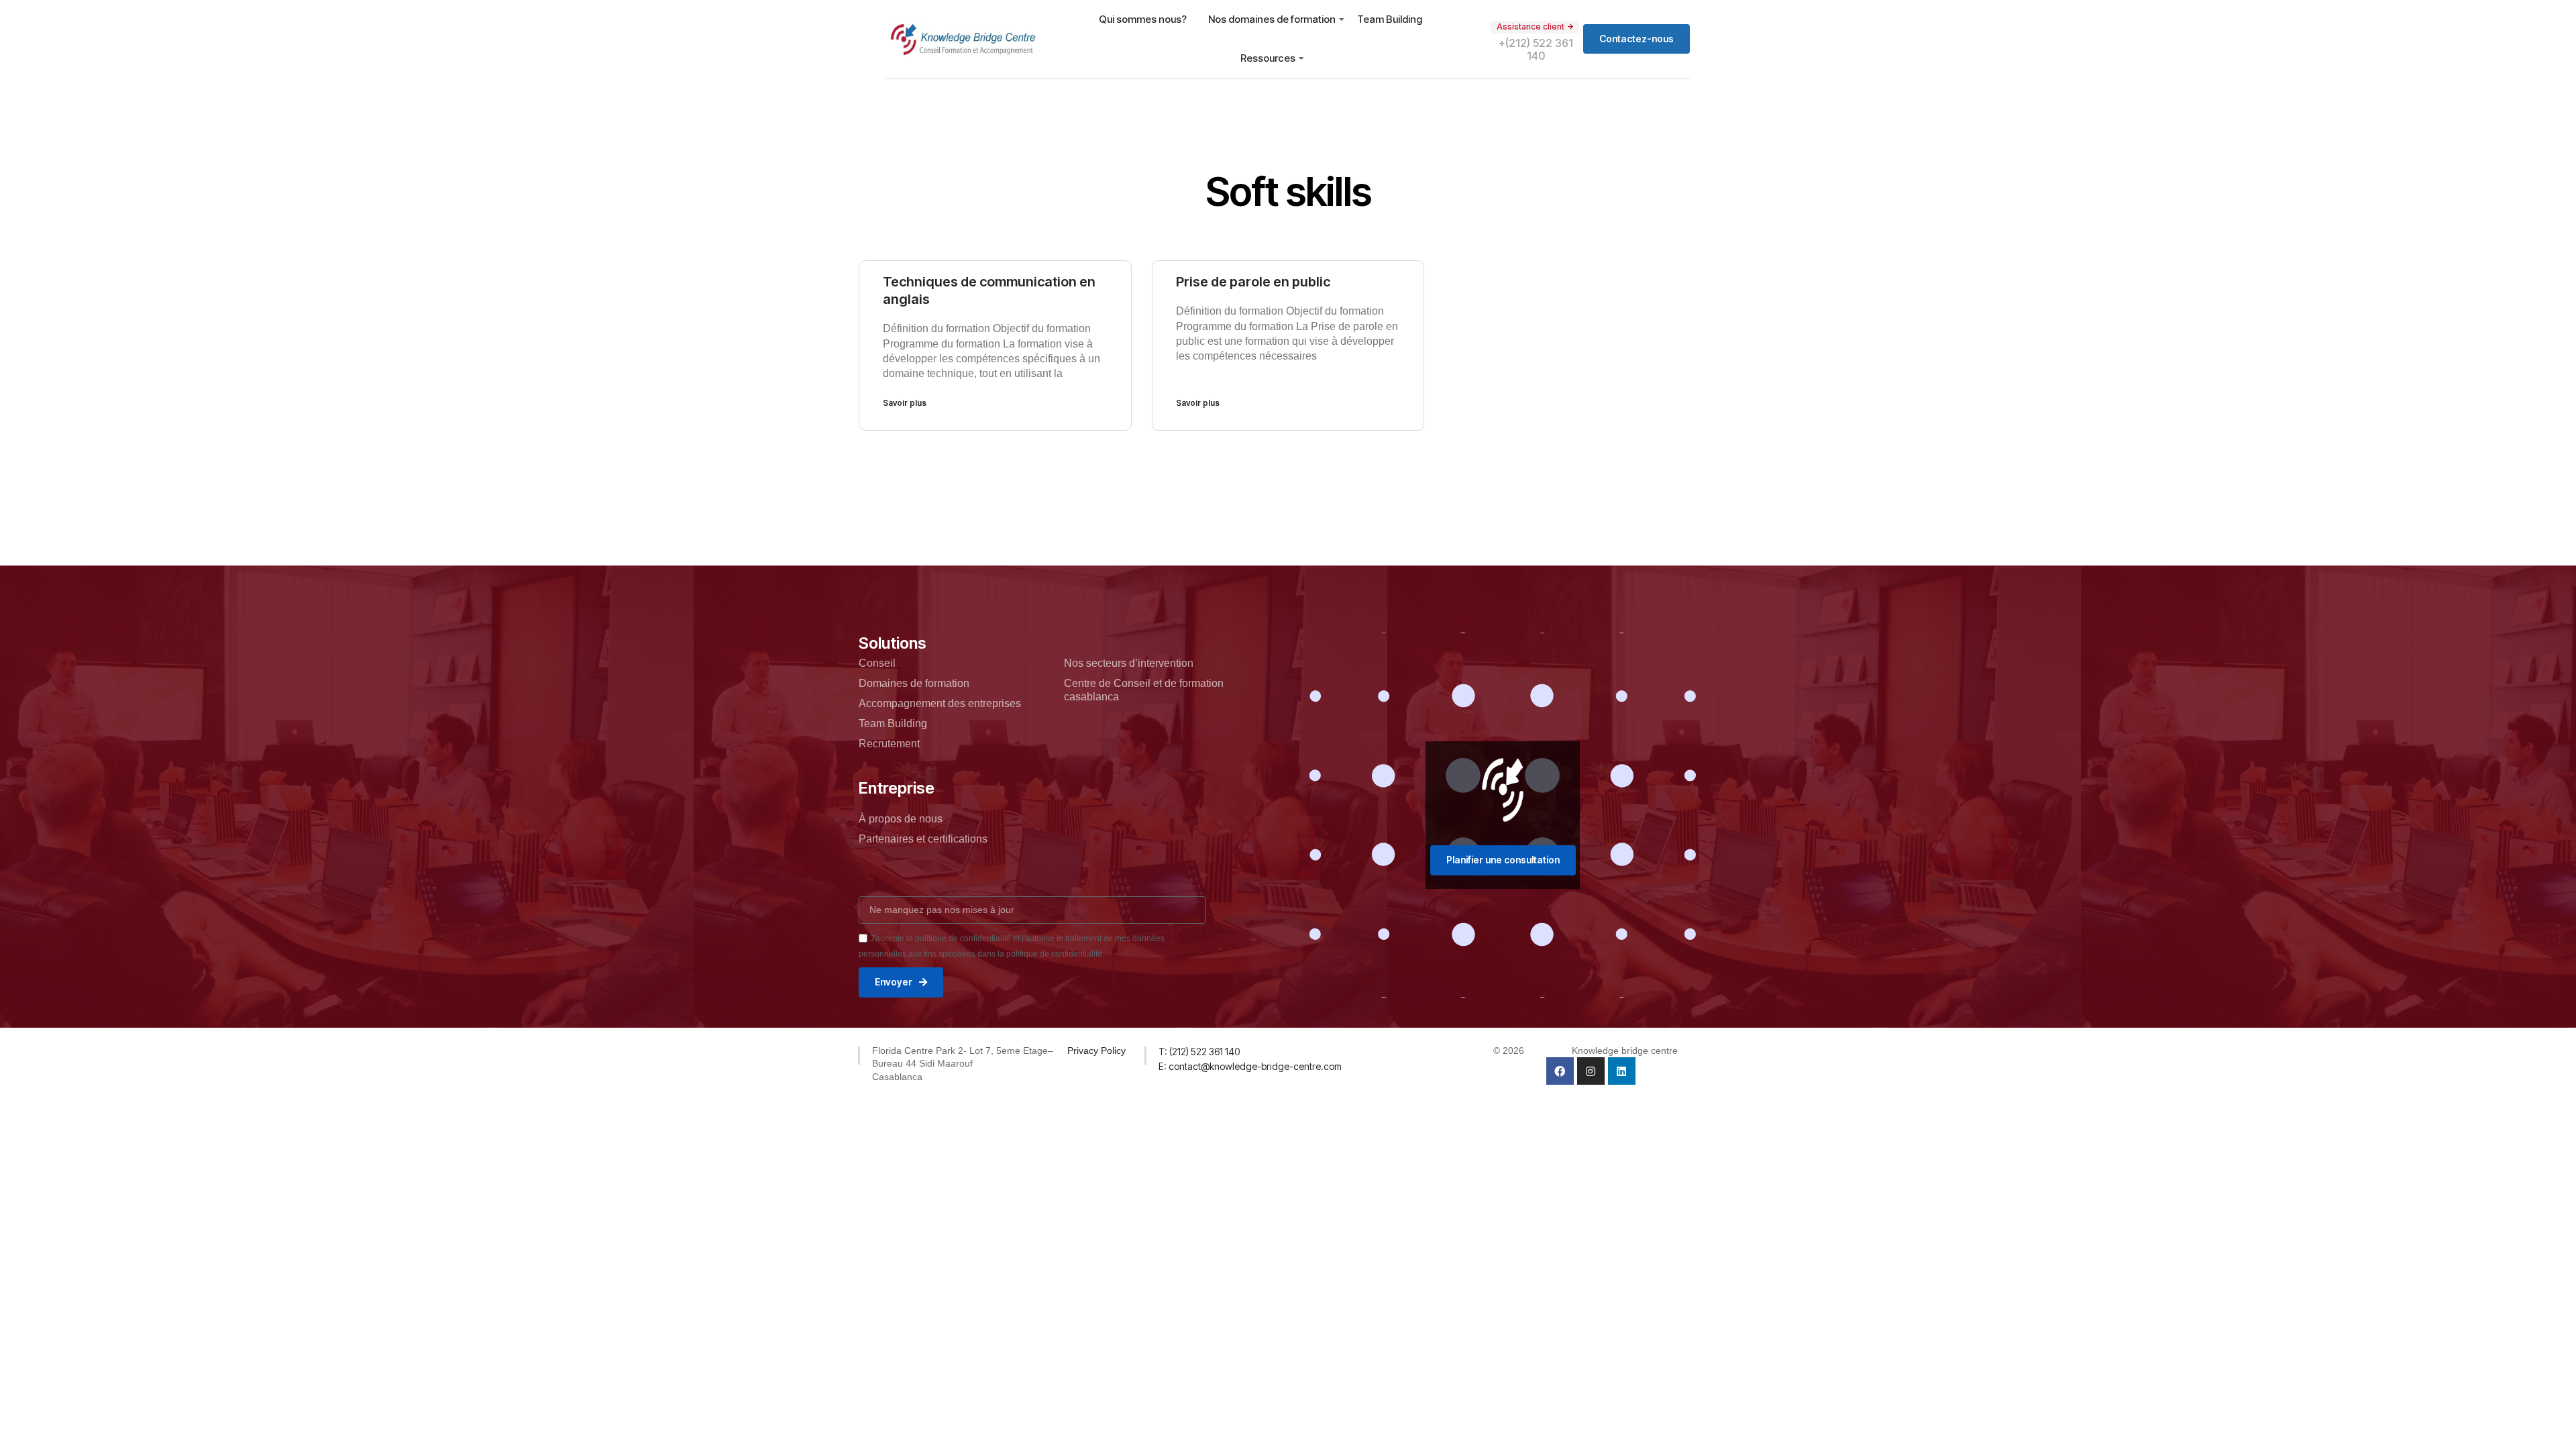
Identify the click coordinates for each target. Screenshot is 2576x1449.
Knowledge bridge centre (1625, 1051)
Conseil (877, 663)
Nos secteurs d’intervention (1129, 663)
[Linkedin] (1622, 1071)
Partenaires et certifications (923, 839)
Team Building (1390, 19)
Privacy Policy (1096, 1051)
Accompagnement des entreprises (940, 703)
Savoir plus (905, 403)
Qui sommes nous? (1143, 19)
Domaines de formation (914, 683)
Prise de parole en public (1253, 282)
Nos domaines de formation (1272, 19)
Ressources (1268, 58)
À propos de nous (901, 819)
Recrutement (889, 744)
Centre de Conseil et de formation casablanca (1144, 690)
